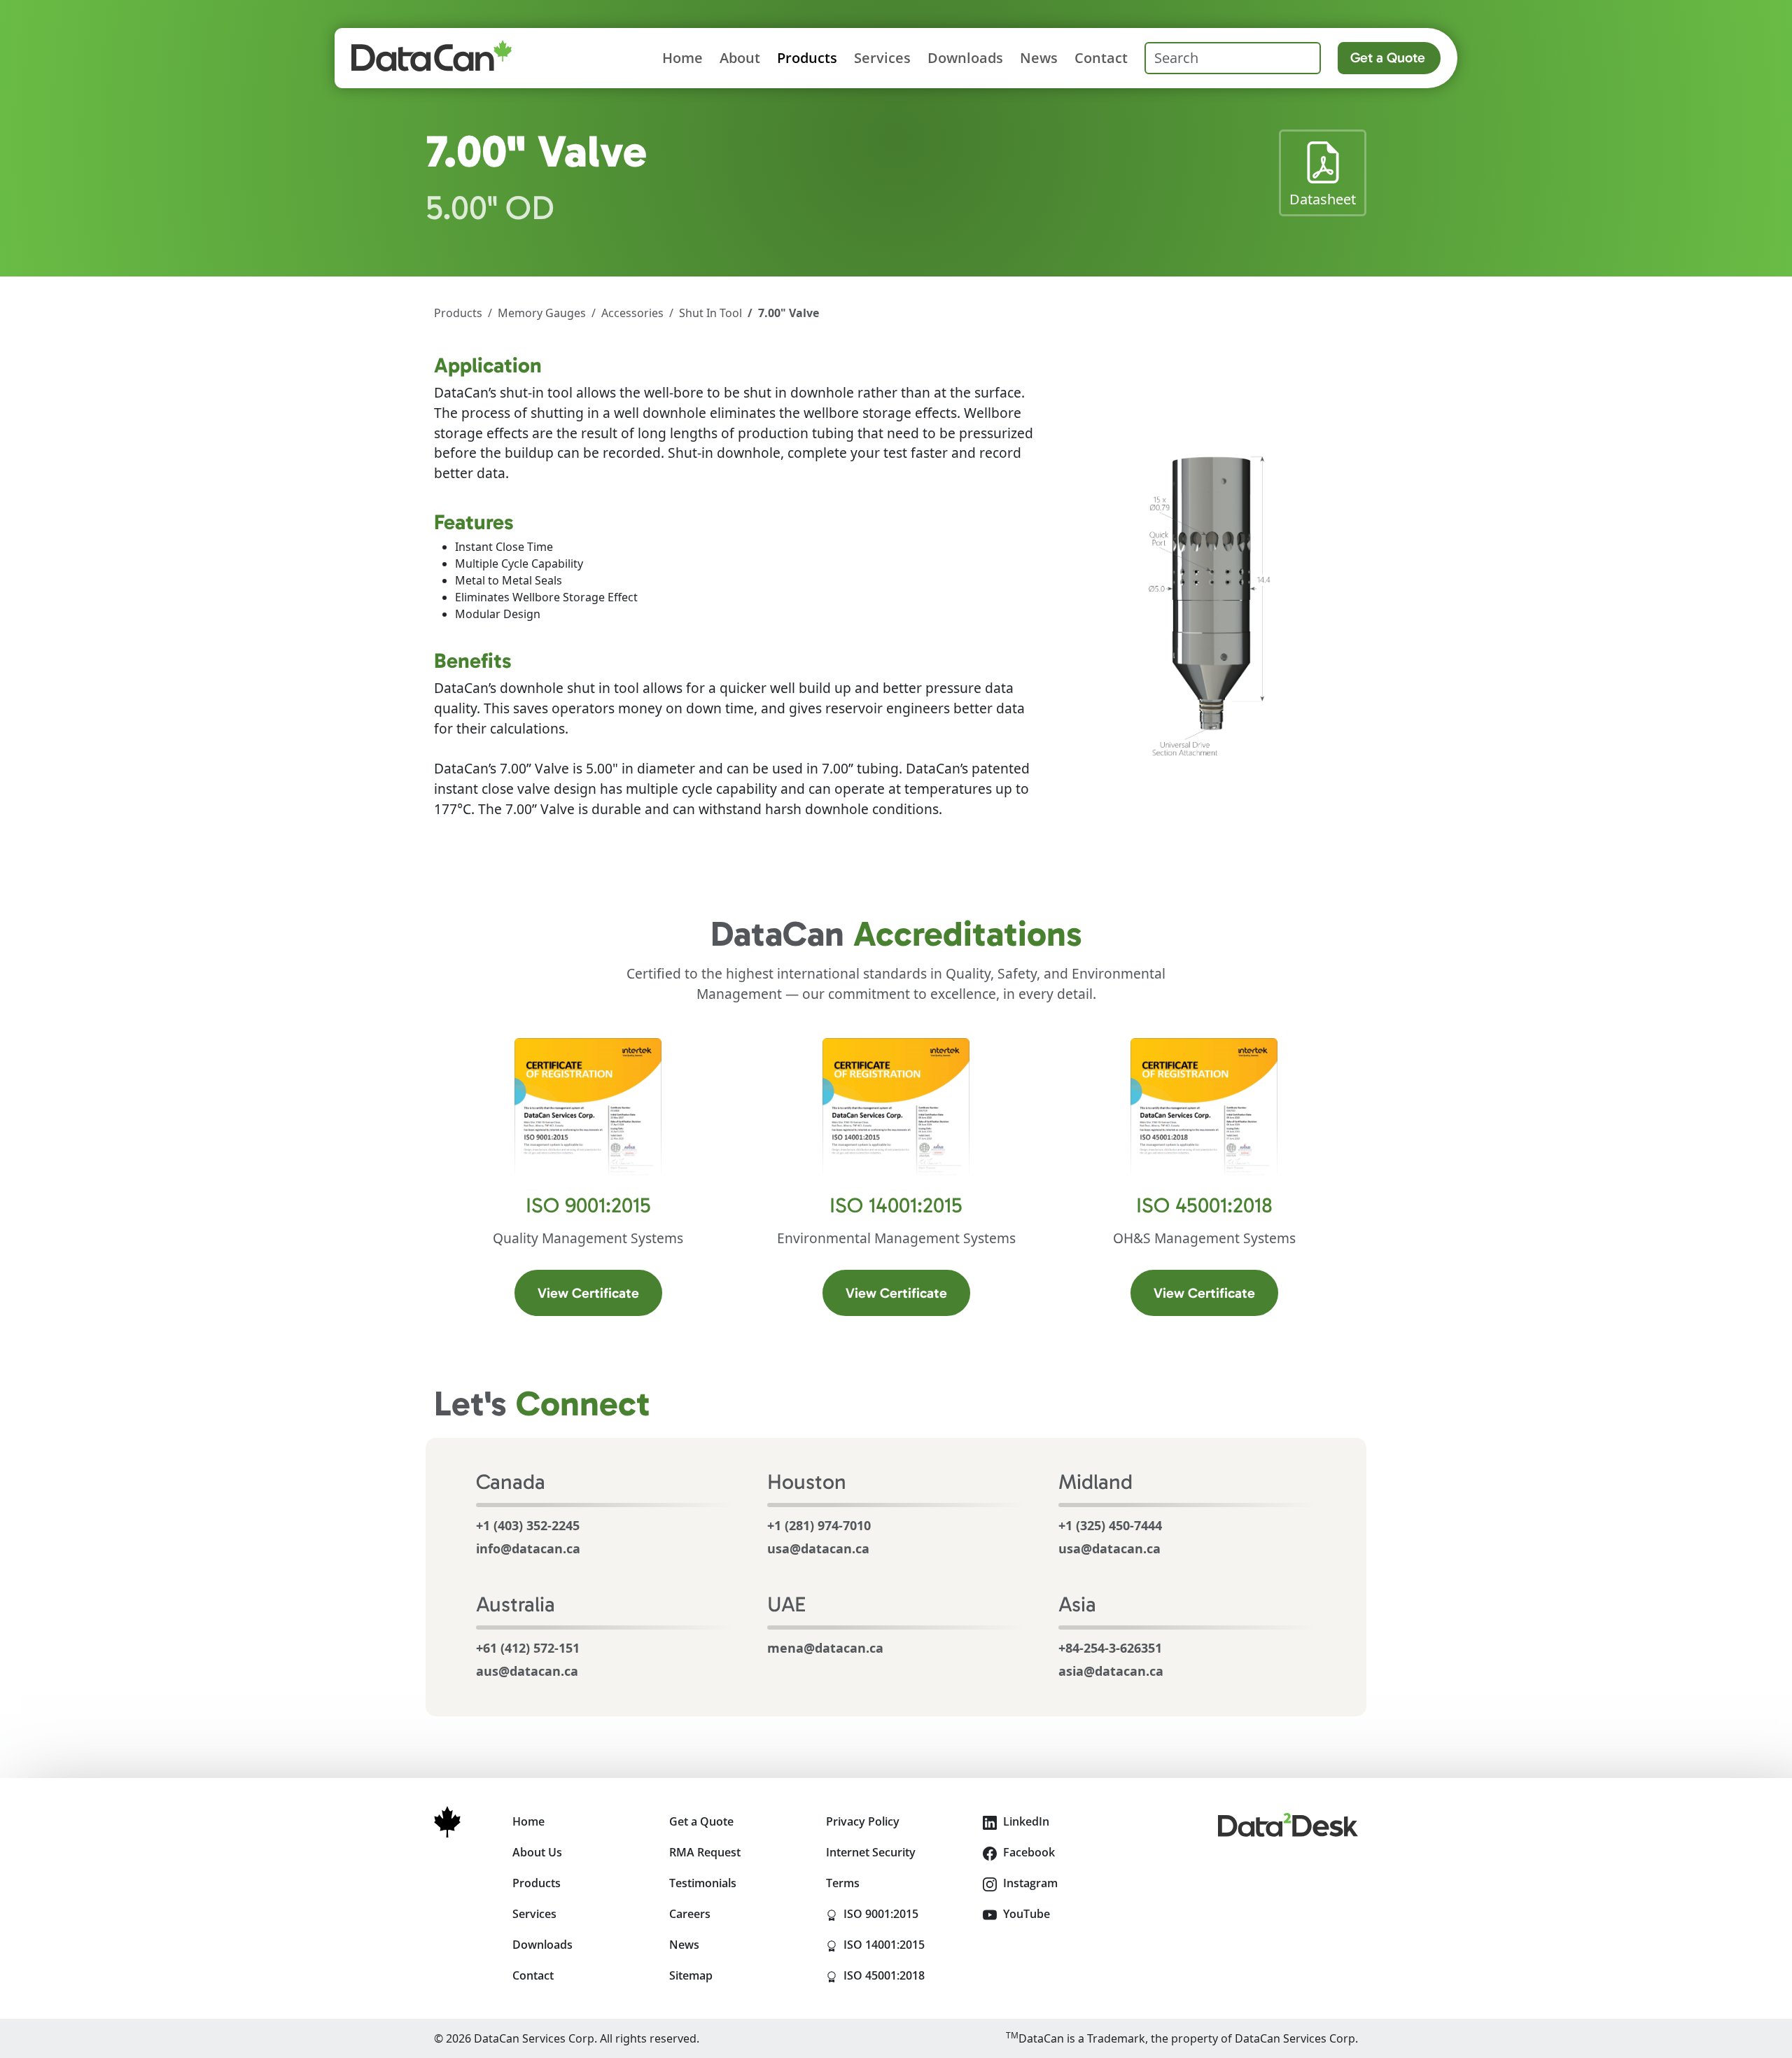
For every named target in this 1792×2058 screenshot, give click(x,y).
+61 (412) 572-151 (528, 1648)
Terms (843, 1883)
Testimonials (703, 1883)
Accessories (632, 313)
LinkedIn (1025, 1821)
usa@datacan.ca (818, 1548)
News (1039, 58)
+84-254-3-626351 (1110, 1648)
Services (882, 58)
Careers (690, 1914)
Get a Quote (1388, 57)
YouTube (1025, 1914)
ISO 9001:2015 (903, 1913)
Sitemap (691, 1975)
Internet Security (871, 1852)
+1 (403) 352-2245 (528, 1525)
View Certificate (600, 1293)
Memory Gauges (542, 313)
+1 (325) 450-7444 (1110, 1525)
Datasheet (1328, 199)
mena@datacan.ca (825, 1648)
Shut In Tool (710, 313)
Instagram (1029, 1883)
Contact (1101, 58)
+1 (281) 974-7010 (819, 1525)
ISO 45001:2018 (903, 1975)
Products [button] (807, 58)
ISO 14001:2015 (903, 1944)
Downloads (965, 58)
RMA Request (705, 1852)
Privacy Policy (863, 1821)
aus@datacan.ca (527, 1671)
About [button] (740, 58)
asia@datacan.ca (1111, 1671)
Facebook (1028, 1852)
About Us (537, 1852)
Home (682, 58)
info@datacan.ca (528, 1548)
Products (458, 313)
